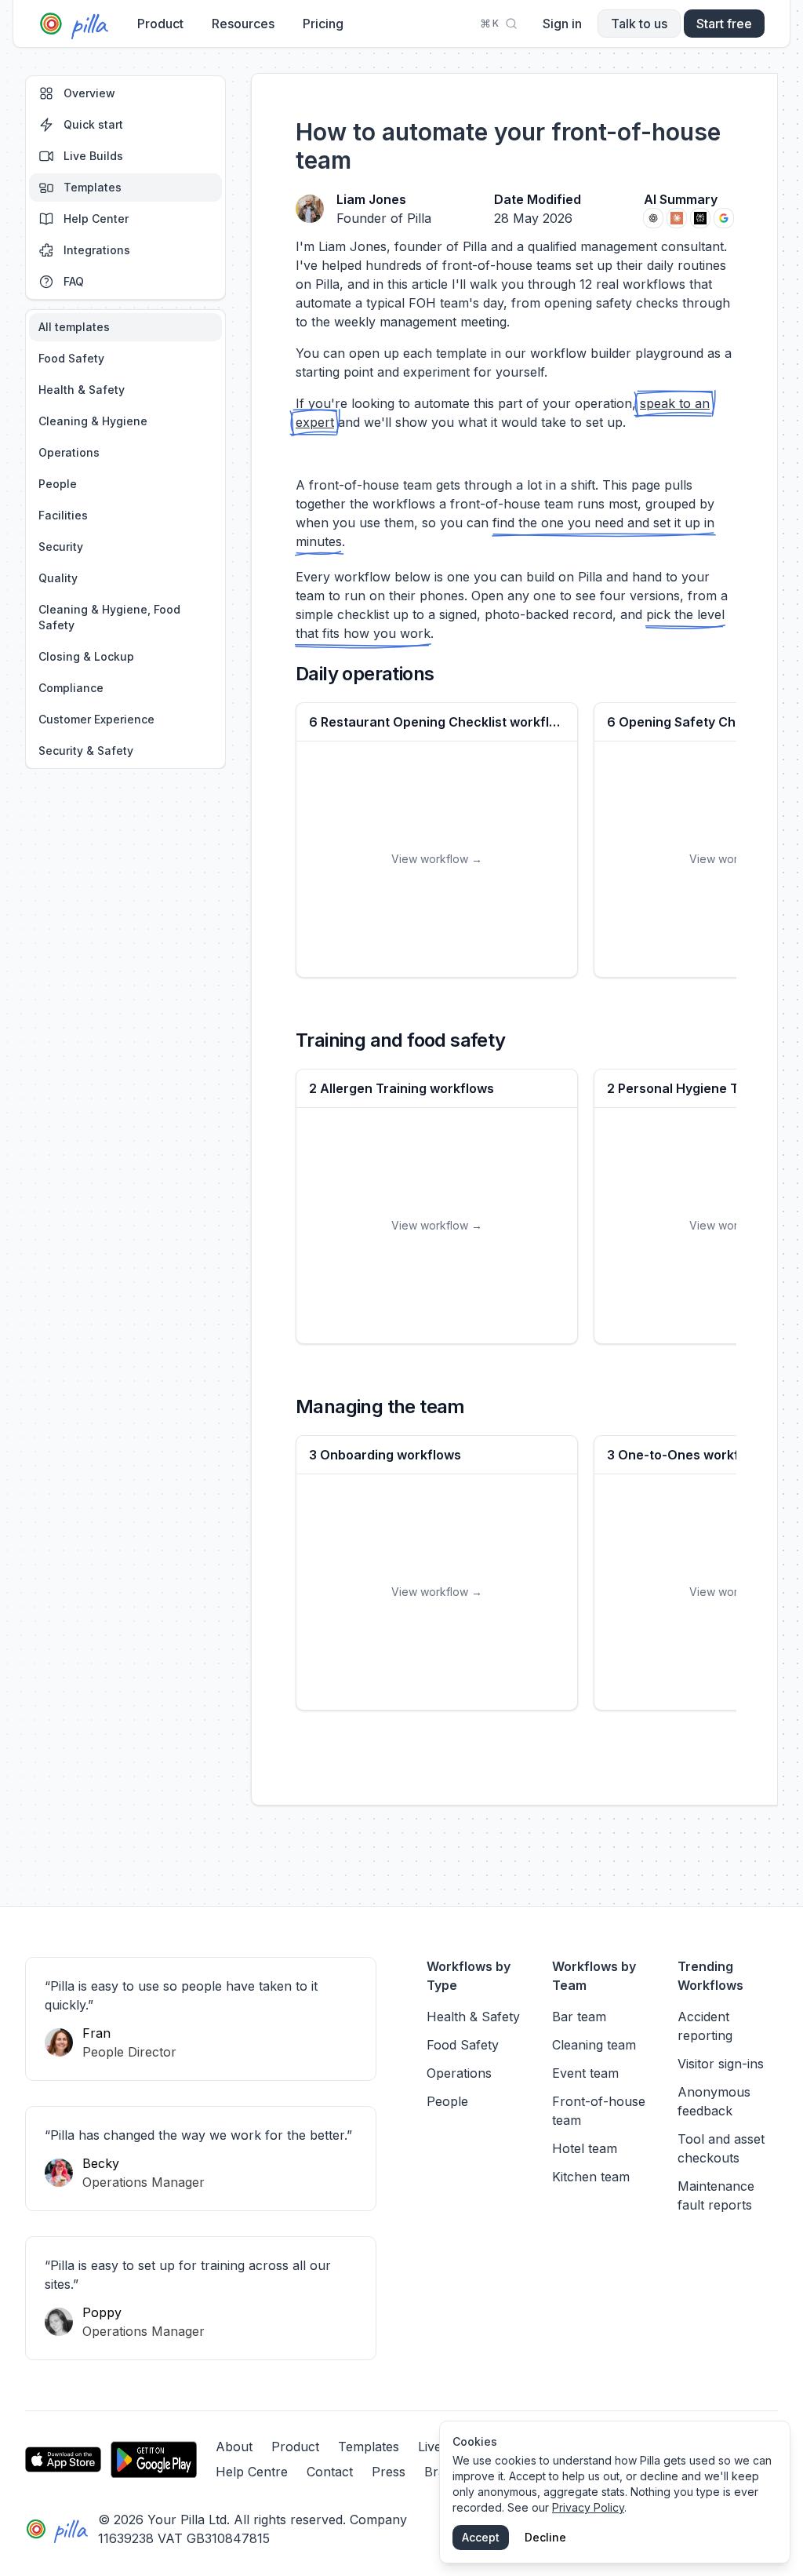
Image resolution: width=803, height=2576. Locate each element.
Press (389, 2472)
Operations (69, 452)
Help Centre (252, 2472)
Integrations (97, 250)
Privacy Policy (588, 2507)
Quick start (93, 124)
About (234, 2447)
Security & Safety (86, 751)
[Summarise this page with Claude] (677, 218)
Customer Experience (96, 719)
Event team (585, 2073)
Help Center (96, 219)
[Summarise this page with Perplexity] (700, 218)
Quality (58, 578)
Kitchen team (591, 2177)
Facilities (63, 515)
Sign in (562, 24)
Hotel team (585, 2148)
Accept (481, 2537)
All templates (74, 327)
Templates (93, 187)
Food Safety (71, 358)
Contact (330, 2472)
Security (61, 547)
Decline (545, 2537)
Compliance (71, 688)
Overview (89, 93)
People (58, 484)
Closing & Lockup (86, 656)
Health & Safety (82, 390)
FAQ (74, 281)
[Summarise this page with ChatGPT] (653, 218)
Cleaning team (594, 2045)
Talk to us (639, 24)
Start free (724, 24)
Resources (243, 24)
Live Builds (93, 156)
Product (160, 24)
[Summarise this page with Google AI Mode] (724, 218)
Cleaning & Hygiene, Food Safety (109, 617)
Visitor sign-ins (721, 2064)
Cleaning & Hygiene (93, 421)
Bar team (579, 2017)
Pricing (323, 24)
